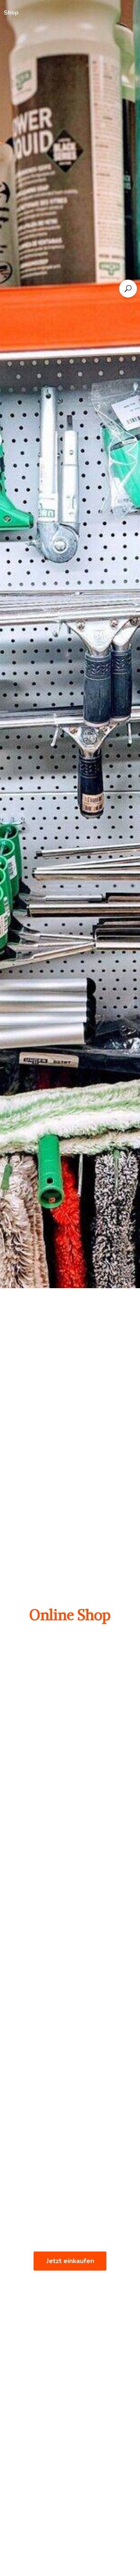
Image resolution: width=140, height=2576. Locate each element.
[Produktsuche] (128, 289)
